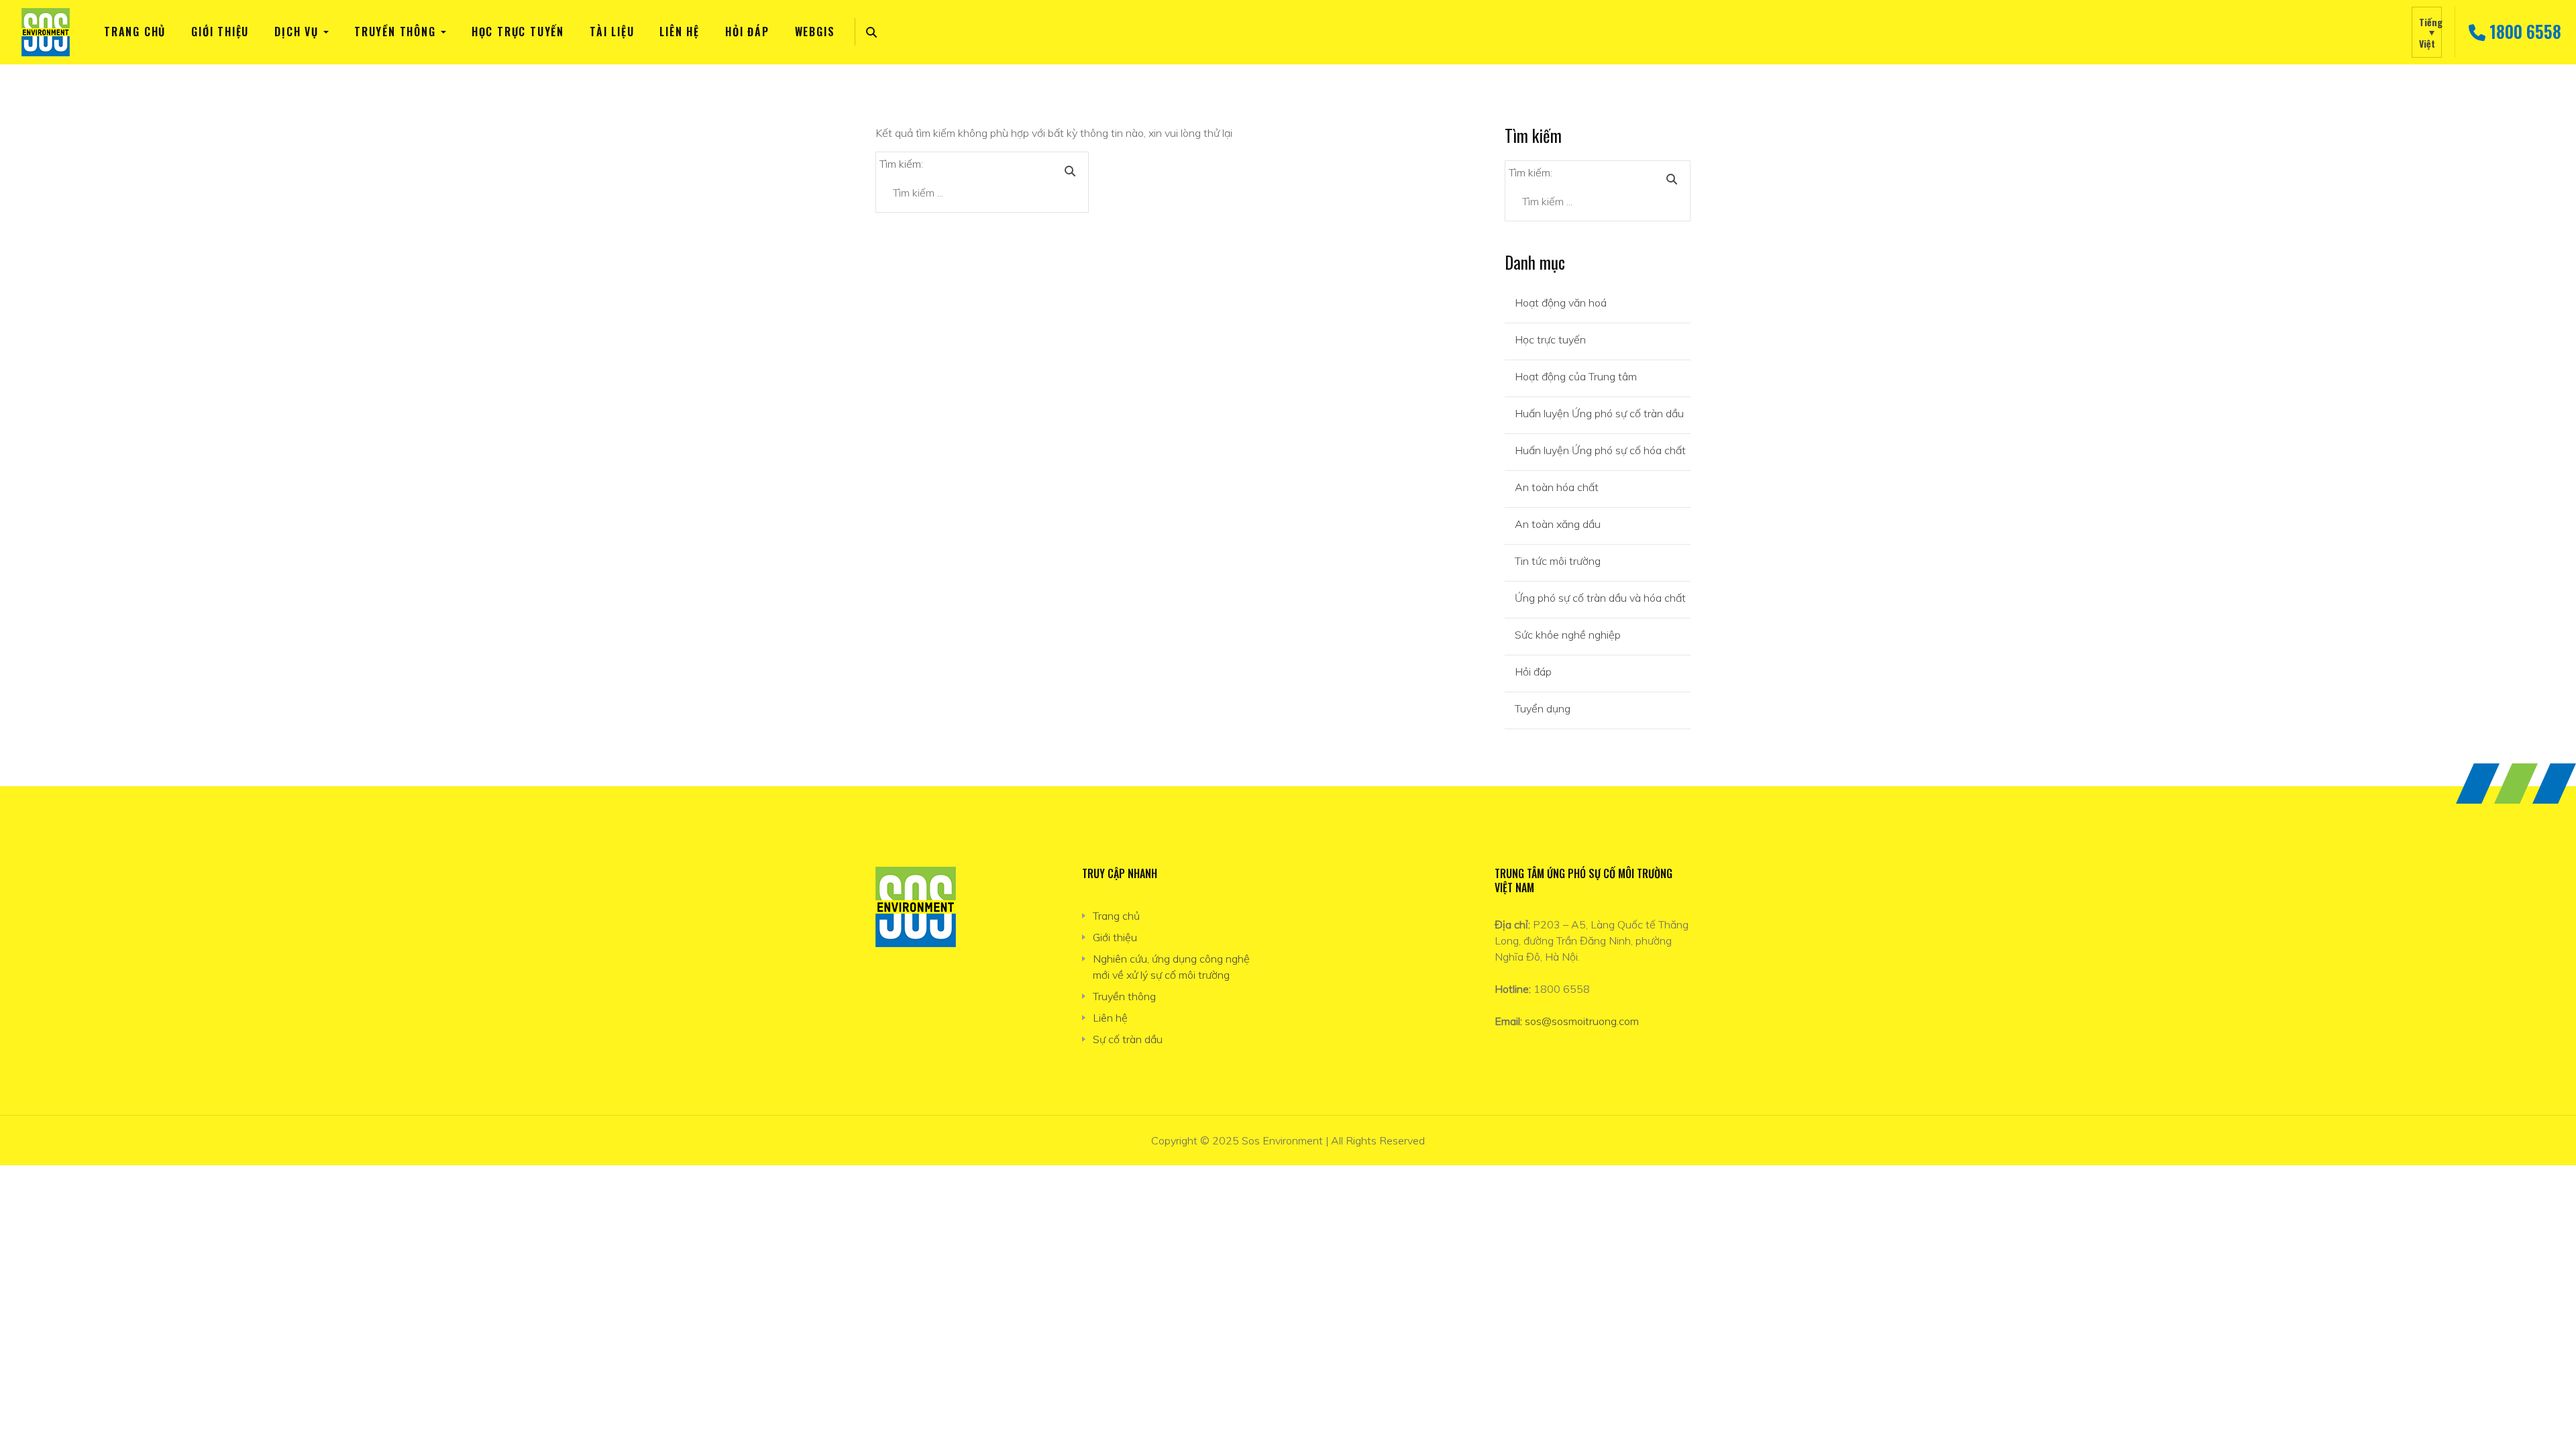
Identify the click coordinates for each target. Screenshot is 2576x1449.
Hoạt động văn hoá (1561, 303)
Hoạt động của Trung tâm (1576, 376)
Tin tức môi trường (1558, 561)
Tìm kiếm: (901, 164)
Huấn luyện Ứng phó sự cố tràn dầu (1599, 413)
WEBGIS (815, 32)
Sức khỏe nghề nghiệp (1568, 635)
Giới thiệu (220, 32)
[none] (2427, 32)
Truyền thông (395, 32)
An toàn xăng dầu (1558, 524)
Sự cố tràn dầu (1128, 1039)
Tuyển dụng (1543, 708)
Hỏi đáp (747, 32)
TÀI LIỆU (612, 32)
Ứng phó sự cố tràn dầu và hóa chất (1600, 598)
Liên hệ (680, 32)
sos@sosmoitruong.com (1582, 1021)
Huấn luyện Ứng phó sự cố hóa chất (1600, 450)
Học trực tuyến (518, 32)
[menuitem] (2427, 32)
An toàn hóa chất (1557, 487)
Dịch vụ (297, 32)
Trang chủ (135, 32)
